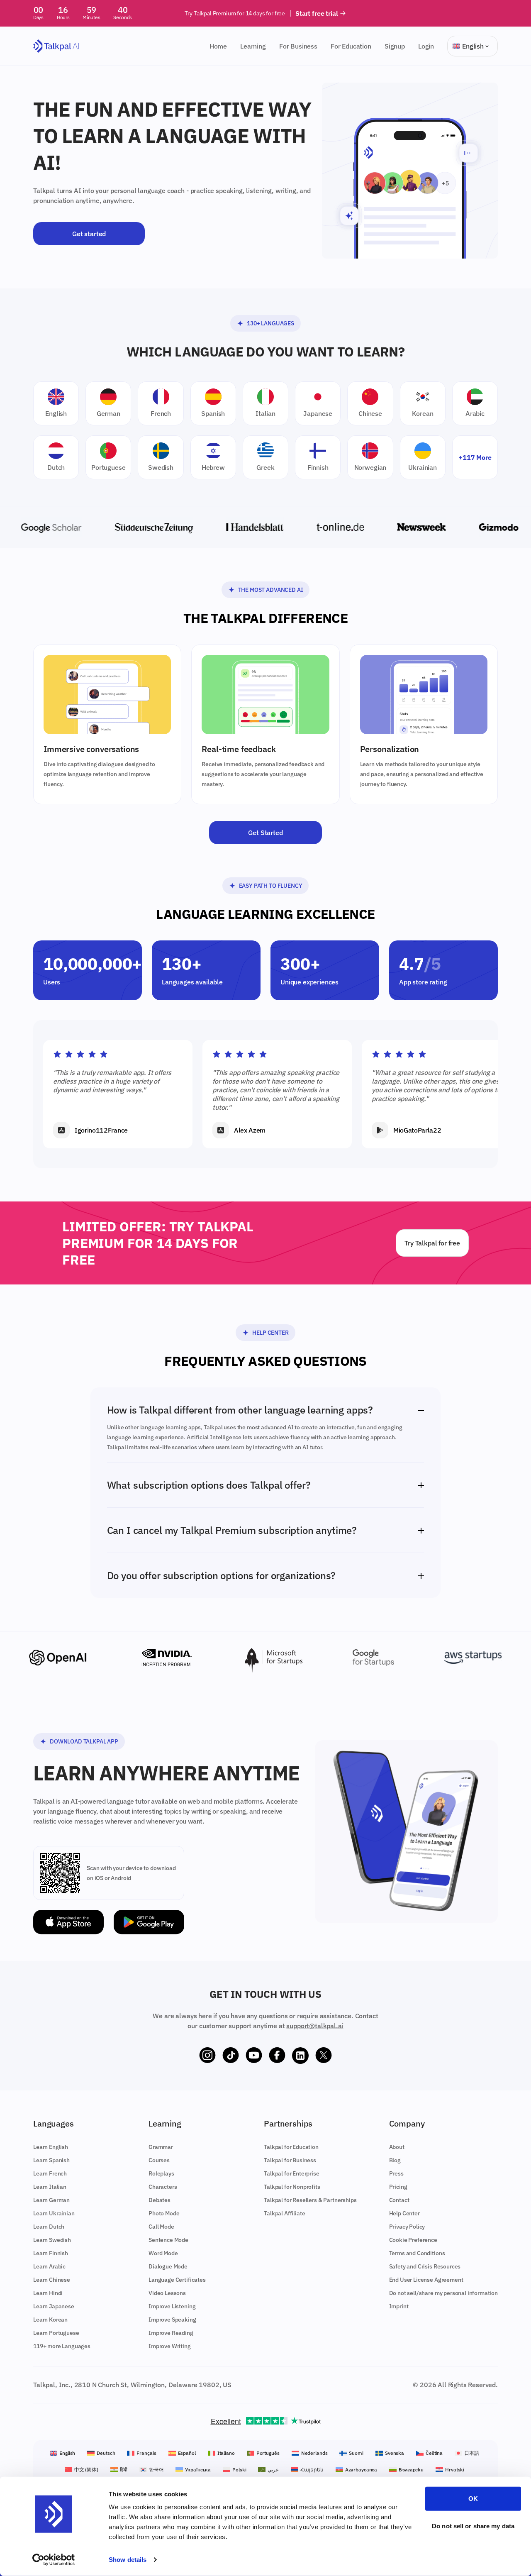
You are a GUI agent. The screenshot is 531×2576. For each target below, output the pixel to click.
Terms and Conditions (417, 2253)
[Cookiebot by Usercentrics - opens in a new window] (54, 2560)
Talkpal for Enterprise (291, 2173)
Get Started (265, 833)
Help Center (270, 1333)
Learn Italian (50, 2187)
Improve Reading (171, 2333)
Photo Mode (164, 2213)
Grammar (161, 2147)
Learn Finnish (51, 2253)
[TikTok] (231, 2056)
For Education (351, 46)
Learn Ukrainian (54, 2213)
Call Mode (161, 2227)
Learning (253, 46)
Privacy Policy (407, 2227)
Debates (160, 2200)
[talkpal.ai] (56, 46)
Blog (395, 2160)
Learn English (51, 2147)
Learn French (50, 2173)
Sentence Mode (168, 2240)
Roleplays (161, 2173)
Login (426, 46)
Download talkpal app (84, 1741)
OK (473, 2499)
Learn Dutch (49, 2227)
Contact (399, 2200)
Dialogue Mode (168, 2266)
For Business (298, 46)
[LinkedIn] (300, 2056)
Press (396, 2173)
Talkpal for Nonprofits (292, 2187)
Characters (163, 2187)
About (397, 2147)
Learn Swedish (52, 2240)
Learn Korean (50, 2320)
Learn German (51, 2200)
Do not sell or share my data (473, 2526)
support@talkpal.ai (315, 2026)
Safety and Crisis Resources (425, 2266)
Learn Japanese (54, 2306)
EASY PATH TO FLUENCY (271, 886)
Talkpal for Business (290, 2160)
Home (218, 46)
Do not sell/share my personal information (443, 2293)
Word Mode (163, 2253)
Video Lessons (167, 2293)
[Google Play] (149, 1922)
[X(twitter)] (324, 2056)
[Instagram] (207, 2056)
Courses (159, 2160)
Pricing (398, 2187)
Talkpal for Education (291, 2147)
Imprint (399, 2306)
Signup (395, 46)
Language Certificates (177, 2280)
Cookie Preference (413, 2240)
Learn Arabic (49, 2266)
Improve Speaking (172, 2320)
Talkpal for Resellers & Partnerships (310, 2200)
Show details (128, 2560)
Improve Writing (170, 2346)
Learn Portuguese (56, 2333)
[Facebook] (277, 2056)
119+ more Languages (62, 2346)
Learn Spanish (51, 2160)
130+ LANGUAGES (270, 323)
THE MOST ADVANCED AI (271, 590)
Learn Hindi (48, 2293)
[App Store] (68, 1922)
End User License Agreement (426, 2280)
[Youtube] (254, 2056)
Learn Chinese (52, 2280)
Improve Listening (172, 2306)
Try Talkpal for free (432, 1243)
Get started (89, 234)
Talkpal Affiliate (284, 2213)
